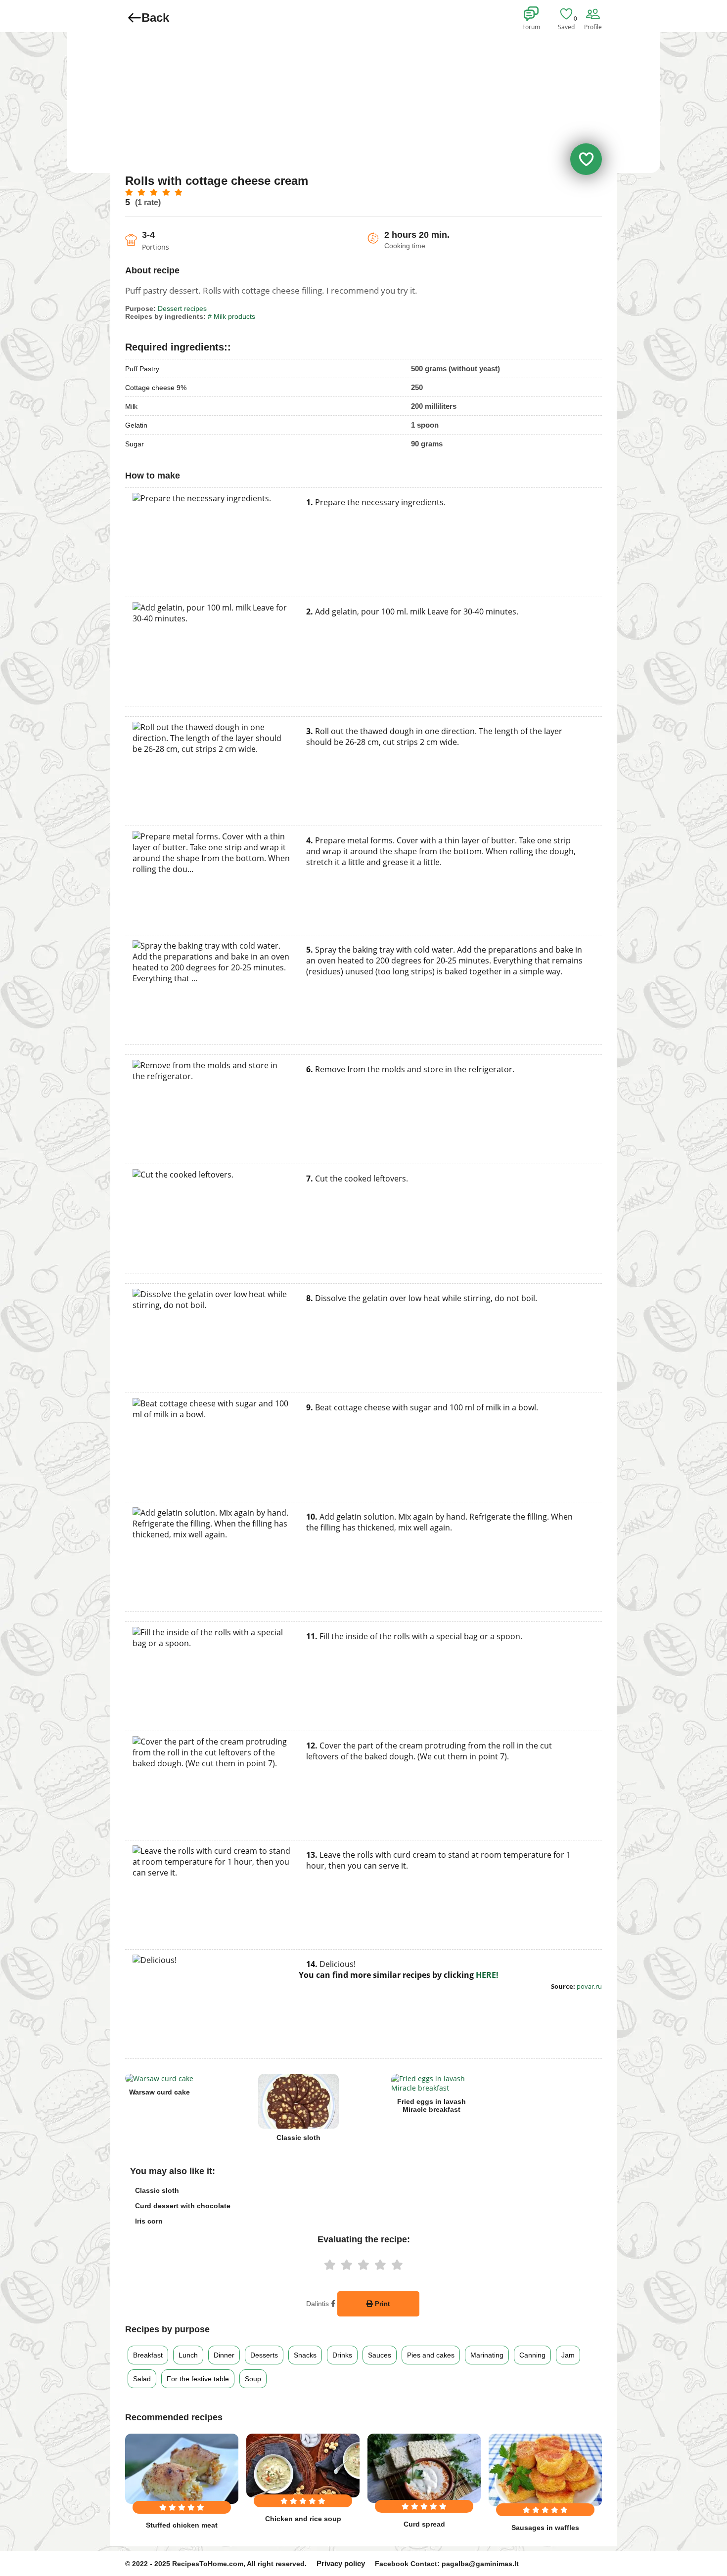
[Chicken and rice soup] (303, 2466)
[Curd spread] (424, 2468)
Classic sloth (298, 2138)
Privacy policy (341, 2563)
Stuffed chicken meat (182, 2525)
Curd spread (424, 2524)
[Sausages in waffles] (545, 2470)
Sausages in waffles (545, 2528)
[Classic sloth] (298, 2101)
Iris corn (149, 2221)
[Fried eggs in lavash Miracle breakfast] (432, 2083)
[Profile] (594, 14)
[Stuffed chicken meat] (182, 2469)
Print (381, 2304)
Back (155, 18)
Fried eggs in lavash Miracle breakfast (432, 2105)
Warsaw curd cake (159, 2092)
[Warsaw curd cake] (159, 2078)
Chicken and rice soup (303, 2519)
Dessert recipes (182, 308)
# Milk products (231, 316)
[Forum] (533, 14)
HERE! (487, 1975)
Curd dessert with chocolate (183, 2206)
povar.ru (589, 1986)
